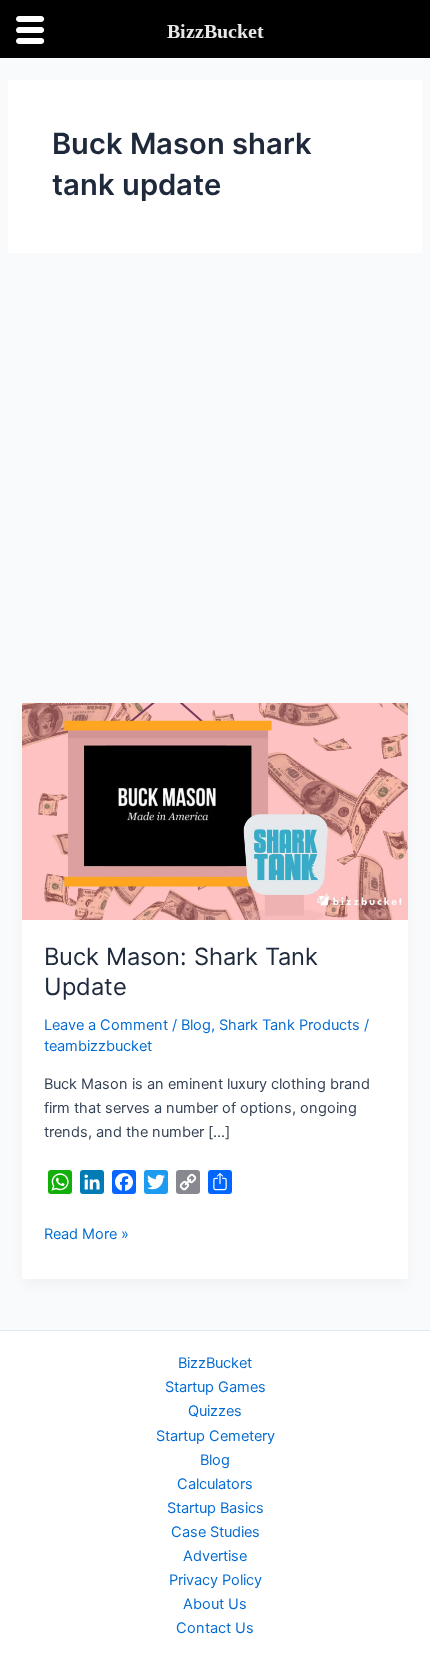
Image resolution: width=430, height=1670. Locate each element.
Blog (196, 1025)
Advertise (215, 1556)
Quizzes (215, 1411)
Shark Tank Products (289, 1025)
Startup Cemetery (215, 1436)
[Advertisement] (215, 478)
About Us (215, 1604)
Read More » (86, 1232)
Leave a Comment (106, 1025)
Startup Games (215, 1387)
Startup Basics (215, 1508)
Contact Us (215, 1628)
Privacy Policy (215, 1580)
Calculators (215, 1484)
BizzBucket (215, 1363)
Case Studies (215, 1532)
